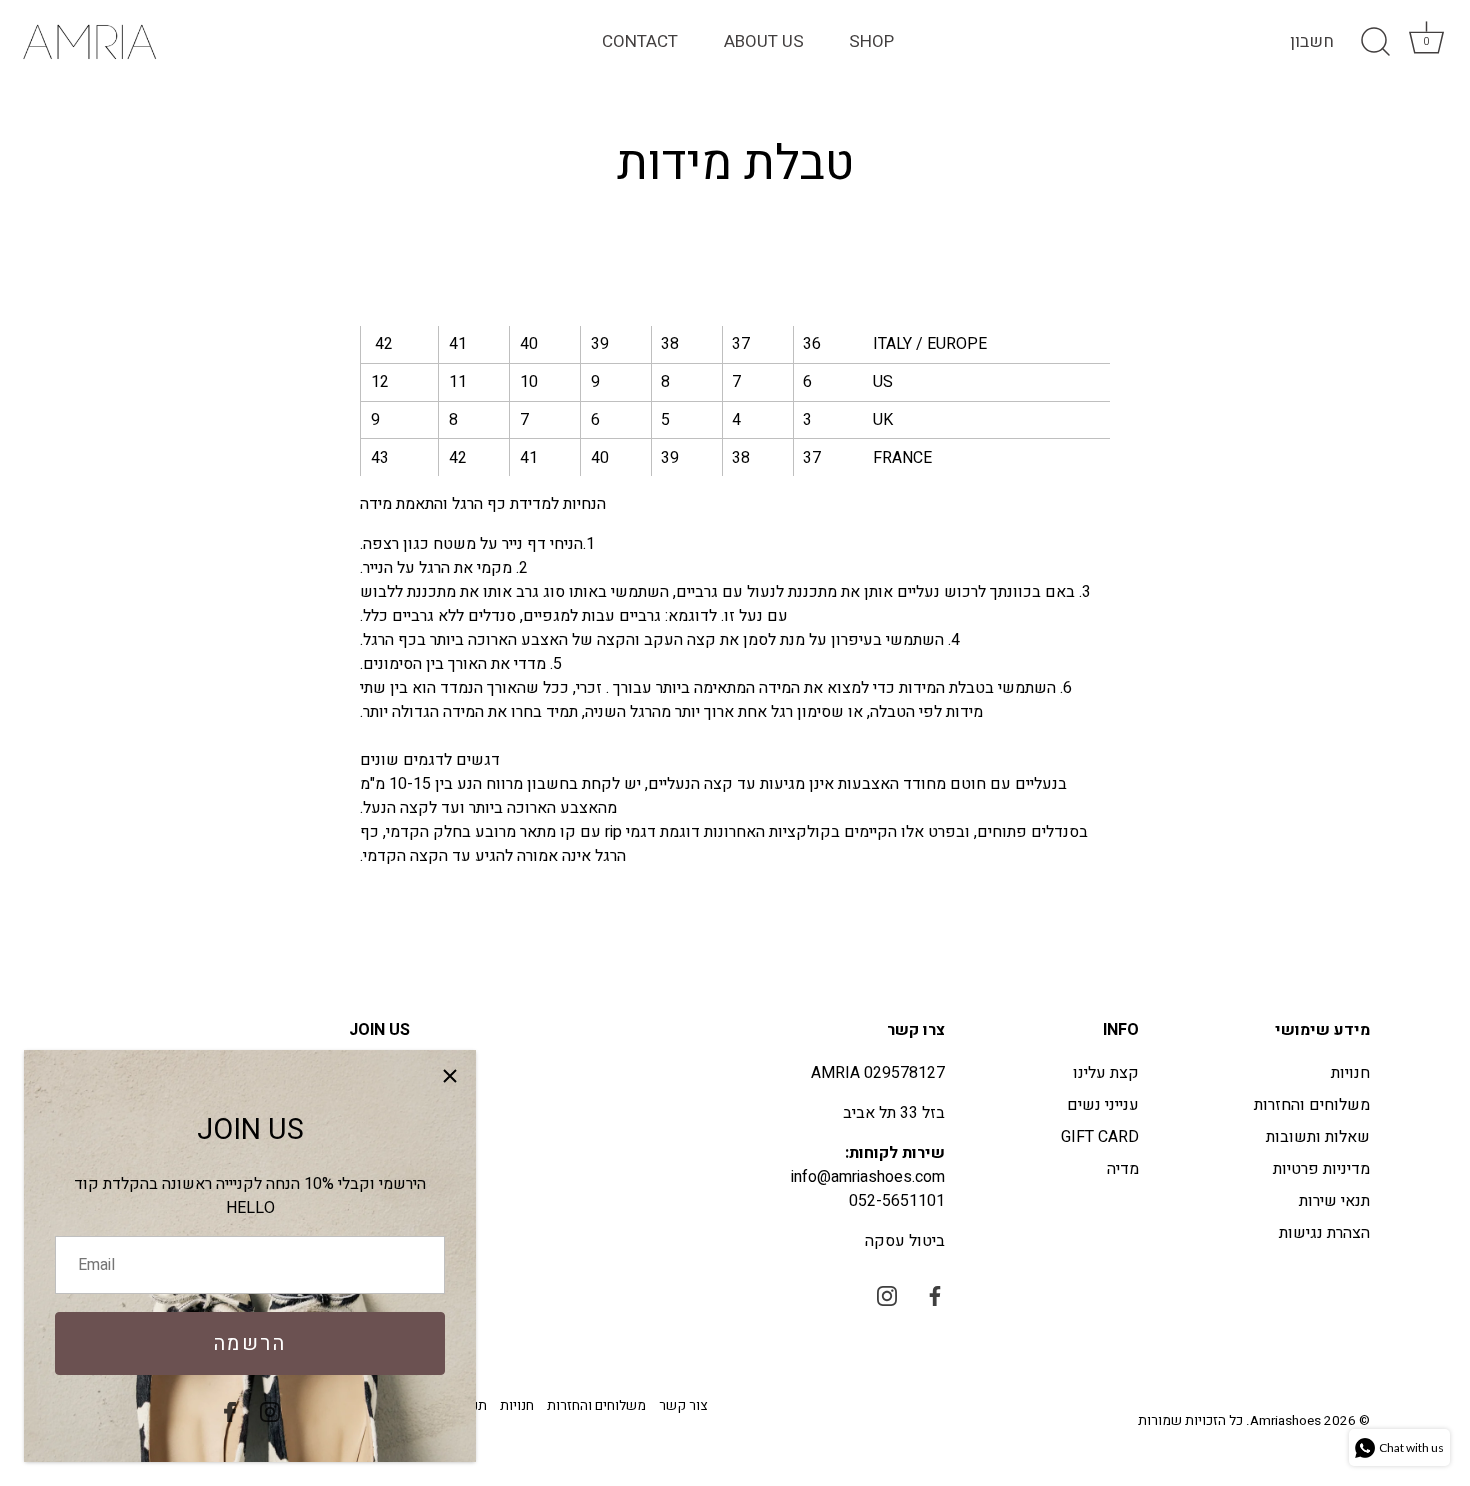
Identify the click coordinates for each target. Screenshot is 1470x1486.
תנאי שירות (1334, 1201)
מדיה (1123, 1169)
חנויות (1350, 1073)
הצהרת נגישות (1324, 1233)
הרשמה (250, 1343)
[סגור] (450, 1076)
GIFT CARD (1100, 1137)
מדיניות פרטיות (1321, 1169)
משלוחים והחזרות (1312, 1105)
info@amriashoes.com (868, 1177)
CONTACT (640, 41)
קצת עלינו (1106, 1073)
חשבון (1312, 42)
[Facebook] (230, 1411)
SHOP (871, 41)
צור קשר (683, 1406)
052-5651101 (897, 1201)
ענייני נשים (1103, 1105)
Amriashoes (1285, 1421)
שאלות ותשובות (1318, 1137)
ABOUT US (764, 41)
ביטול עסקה (905, 1241)
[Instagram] (270, 1411)
